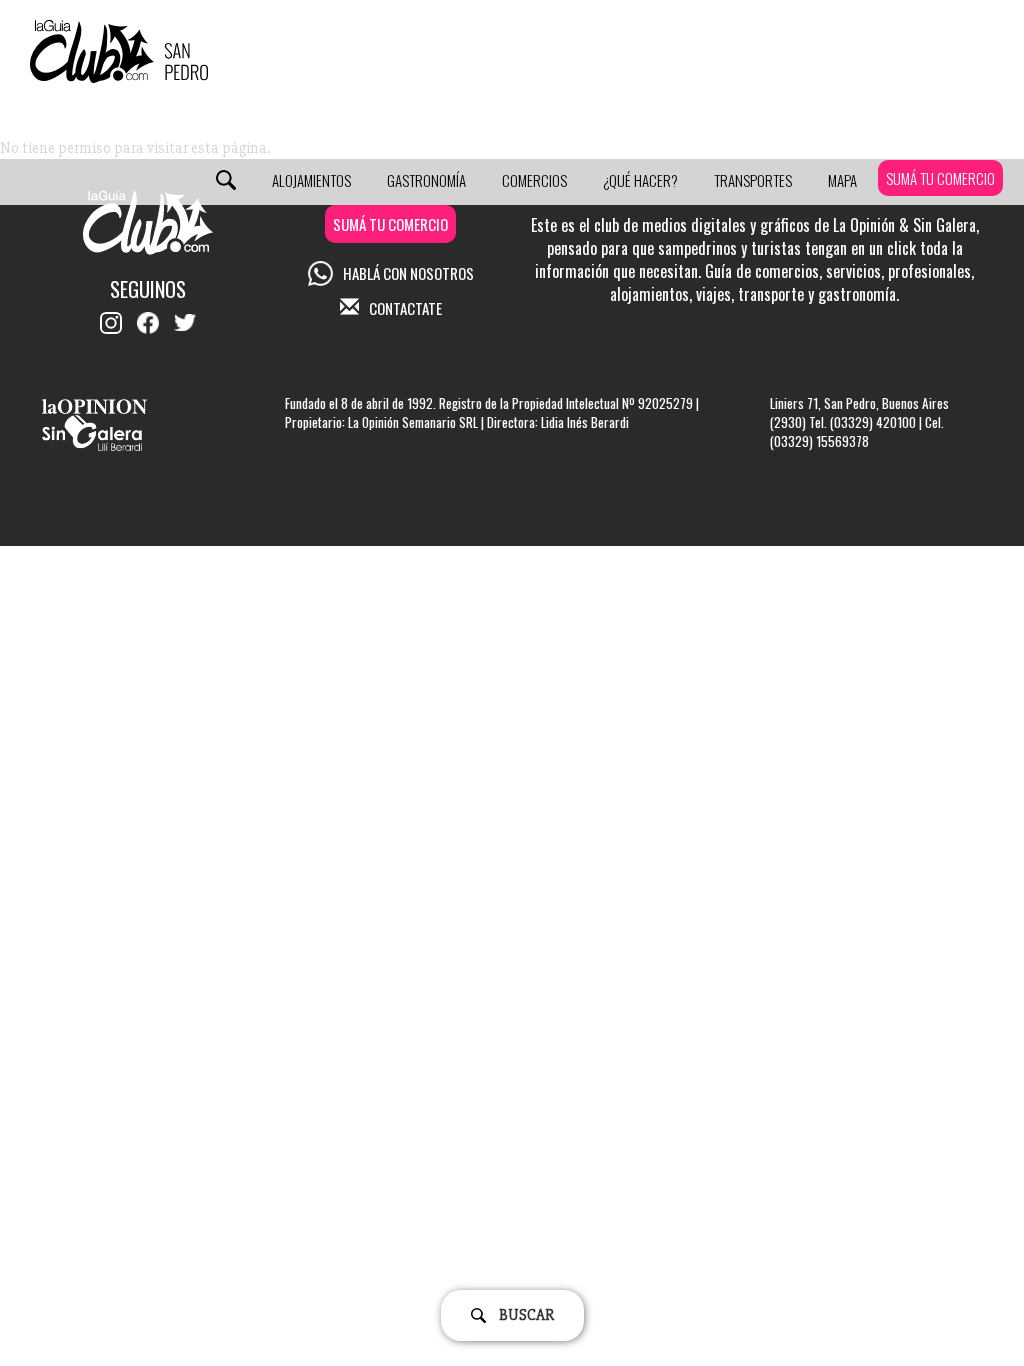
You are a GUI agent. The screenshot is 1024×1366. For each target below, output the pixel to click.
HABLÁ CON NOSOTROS (408, 273)
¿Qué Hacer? (640, 180)
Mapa (842, 180)
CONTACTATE (405, 308)
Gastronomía (426, 180)
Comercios (534, 180)
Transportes (753, 180)
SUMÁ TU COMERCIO (940, 178)
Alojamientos (311, 180)
